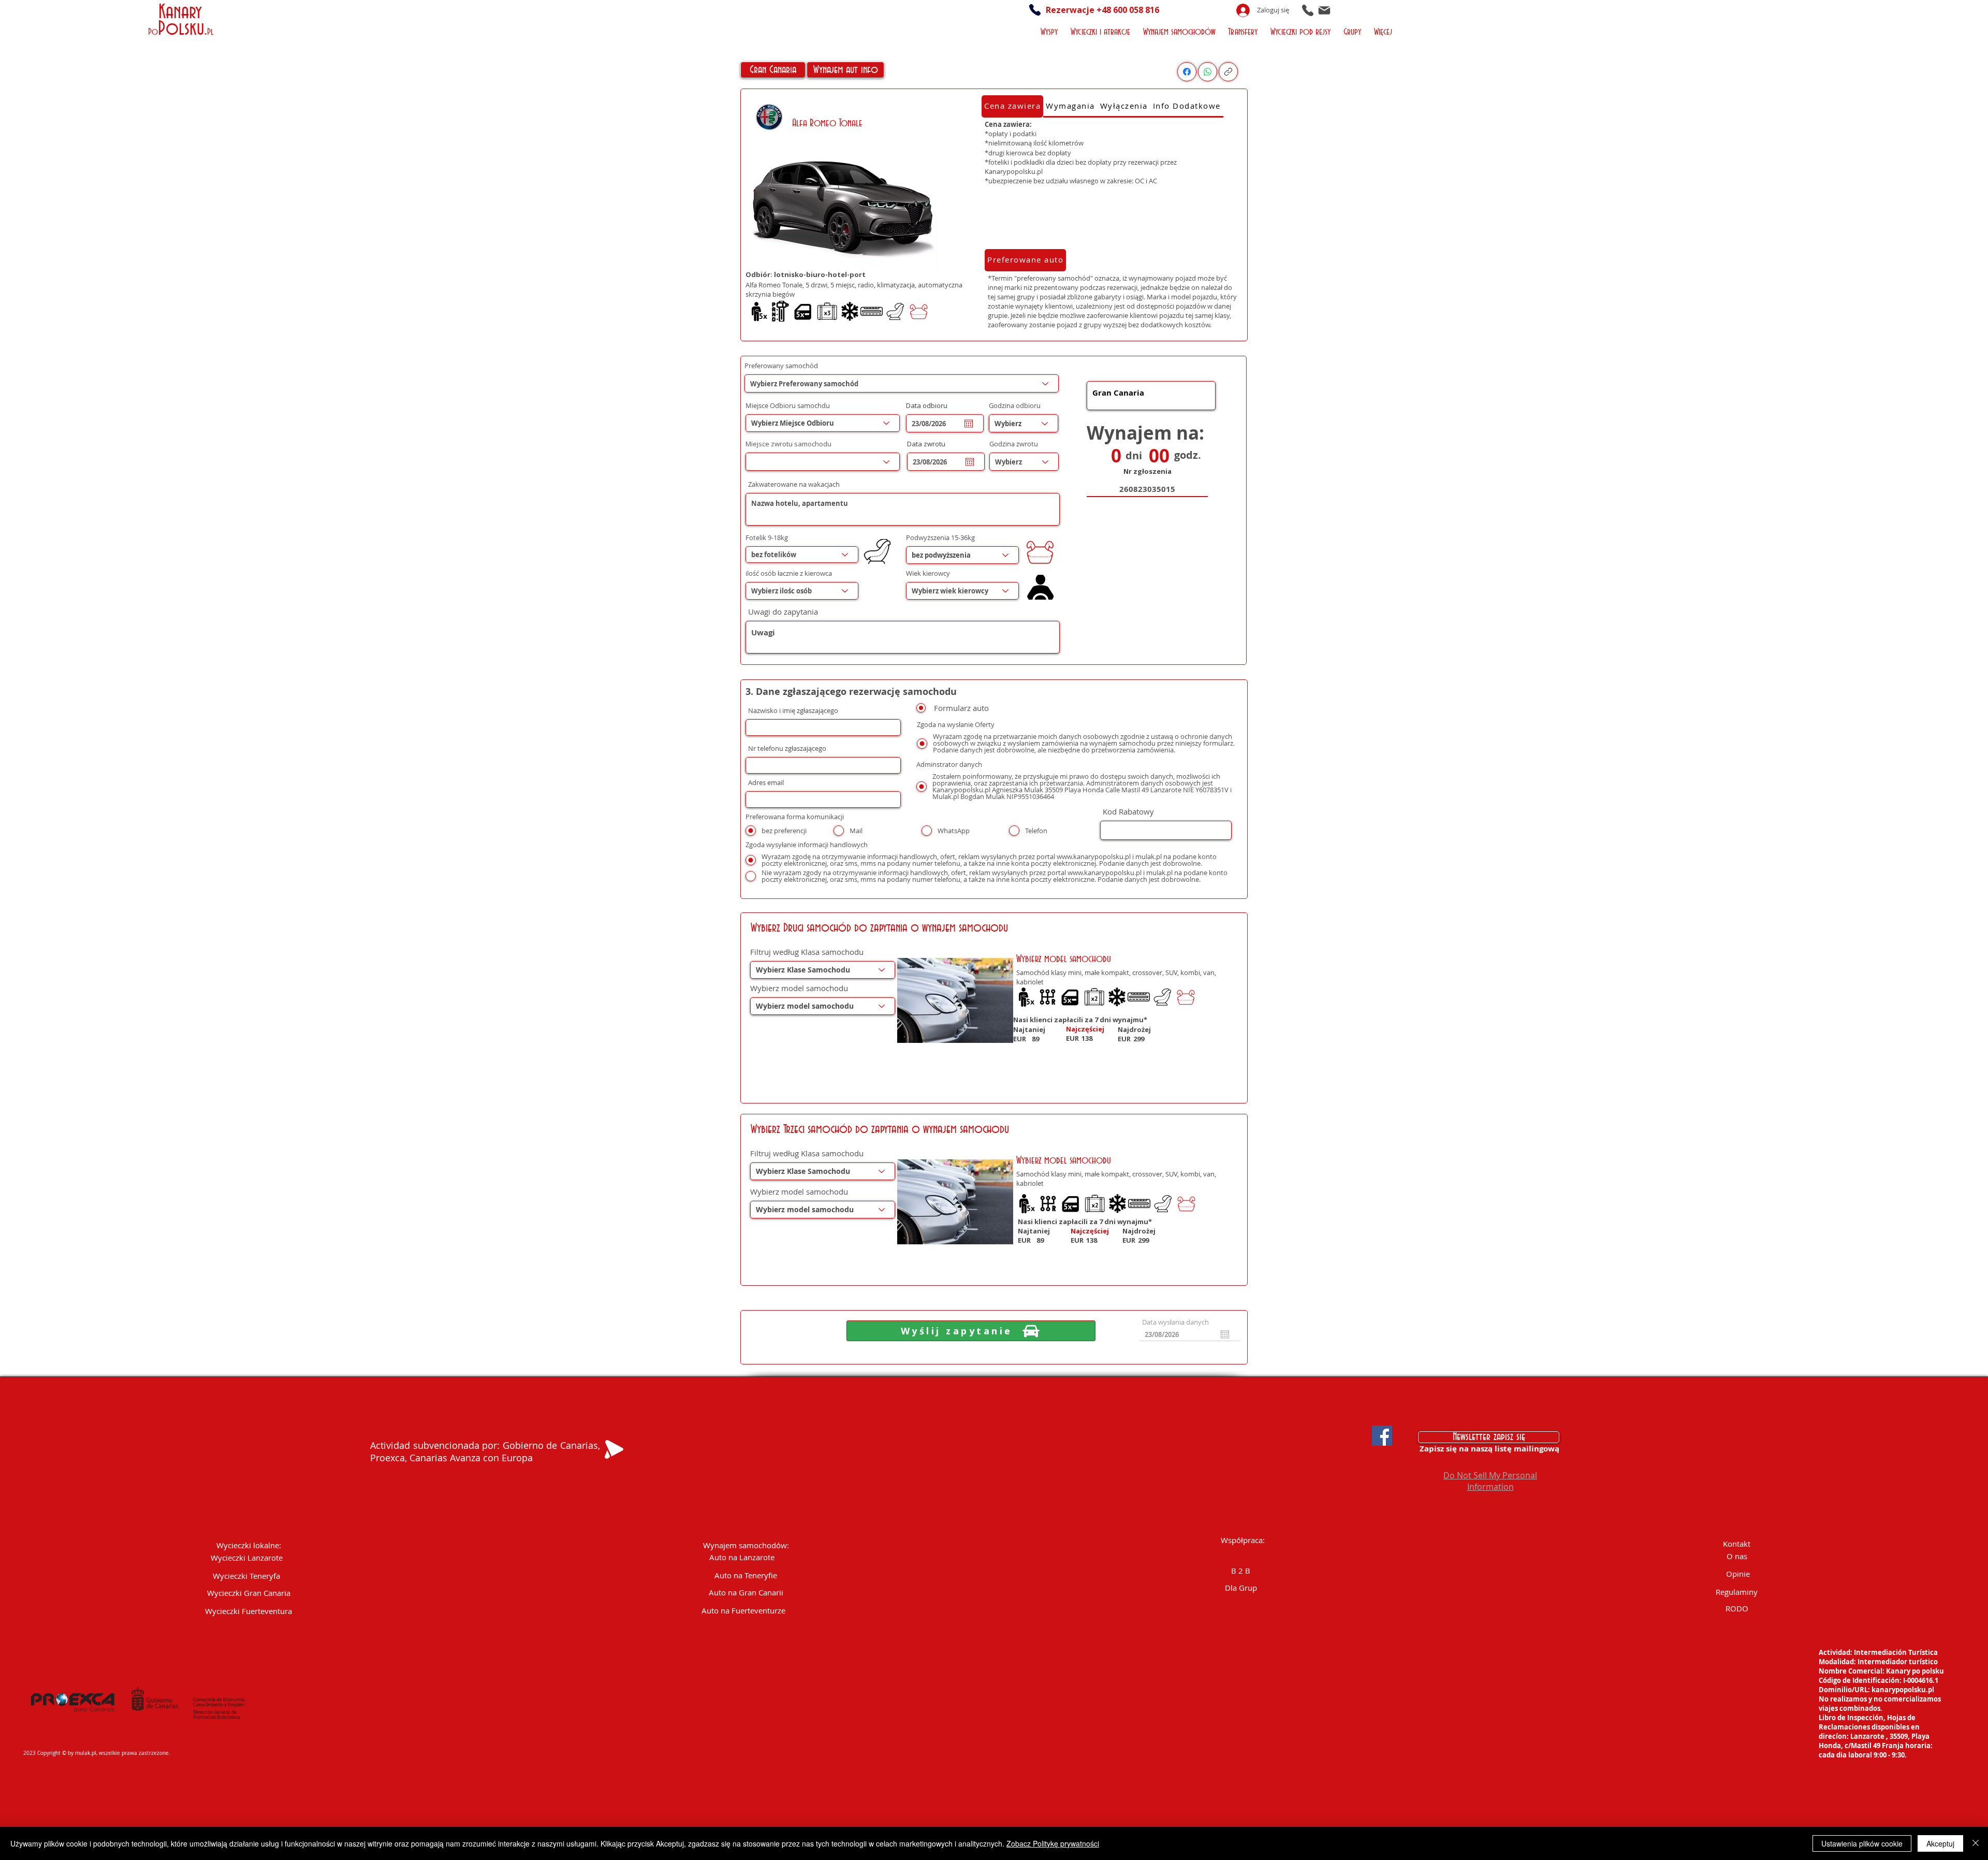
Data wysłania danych (1175, 1322)
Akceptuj (1940, 1843)
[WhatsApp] (1208, 72)
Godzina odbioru (1015, 406)
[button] (1050, 31)
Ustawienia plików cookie (1862, 1843)
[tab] (1012, 106)
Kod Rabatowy (1128, 812)
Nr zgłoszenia (1148, 471)
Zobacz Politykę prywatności (1053, 1843)
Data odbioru (931, 406)
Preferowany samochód (781, 366)
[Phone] (1308, 10)
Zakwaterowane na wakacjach (794, 484)
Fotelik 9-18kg (767, 538)
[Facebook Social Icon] (1382, 1436)
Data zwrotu (931, 444)
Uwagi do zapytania (783, 612)
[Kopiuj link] (1228, 72)
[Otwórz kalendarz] (969, 424)
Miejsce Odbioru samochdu (788, 406)
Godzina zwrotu (1014, 444)
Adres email (766, 783)
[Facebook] (1187, 72)
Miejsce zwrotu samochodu (788, 444)
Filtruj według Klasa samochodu (807, 952)
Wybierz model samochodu (799, 988)
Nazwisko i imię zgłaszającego (793, 711)
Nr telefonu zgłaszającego (787, 749)
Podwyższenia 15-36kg (940, 538)
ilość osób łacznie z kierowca (789, 573)
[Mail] (1324, 10)
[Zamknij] (1976, 1843)
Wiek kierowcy (928, 573)
